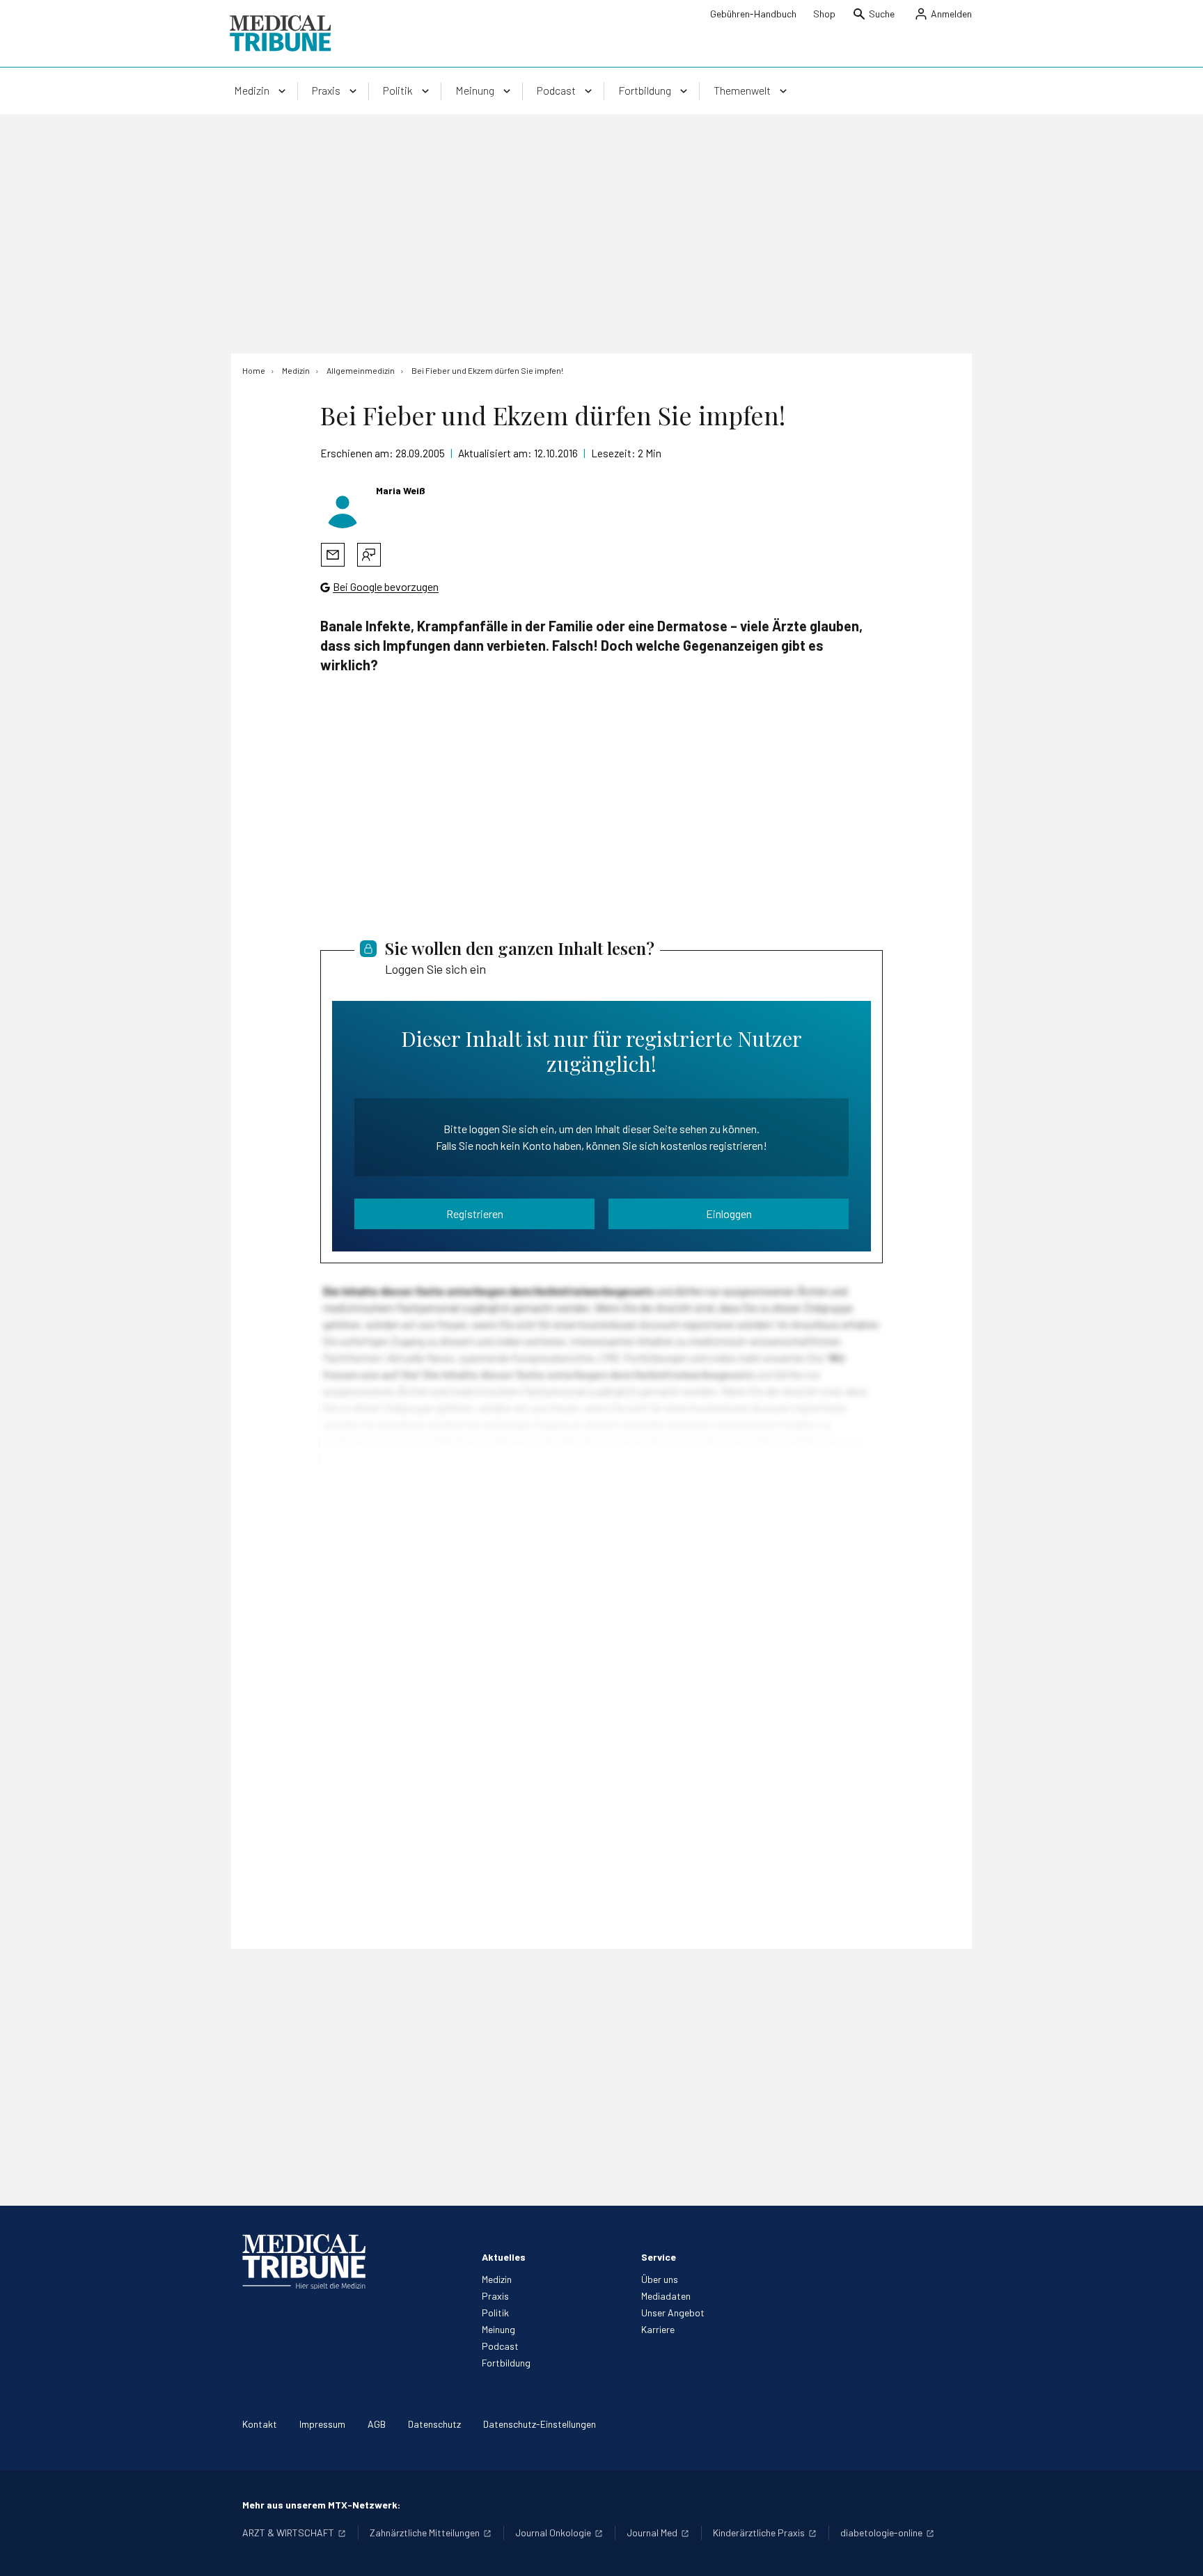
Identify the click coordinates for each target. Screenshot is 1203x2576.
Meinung (498, 2329)
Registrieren (475, 1214)
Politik (495, 2313)
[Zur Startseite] (280, 33)
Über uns (660, 2279)
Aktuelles (504, 2257)
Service (659, 2257)
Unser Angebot (673, 2313)
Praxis (495, 2296)
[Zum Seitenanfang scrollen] (1178, 2551)
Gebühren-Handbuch (753, 14)
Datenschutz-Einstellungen (540, 2424)
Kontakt (260, 2424)
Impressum (322, 2424)
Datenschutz (434, 2424)
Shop (824, 14)
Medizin (497, 2279)
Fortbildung (506, 2363)
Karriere (658, 2329)
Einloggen (729, 1214)
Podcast (500, 2346)
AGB (377, 2424)
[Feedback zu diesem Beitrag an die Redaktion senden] (369, 555)
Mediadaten (666, 2296)
